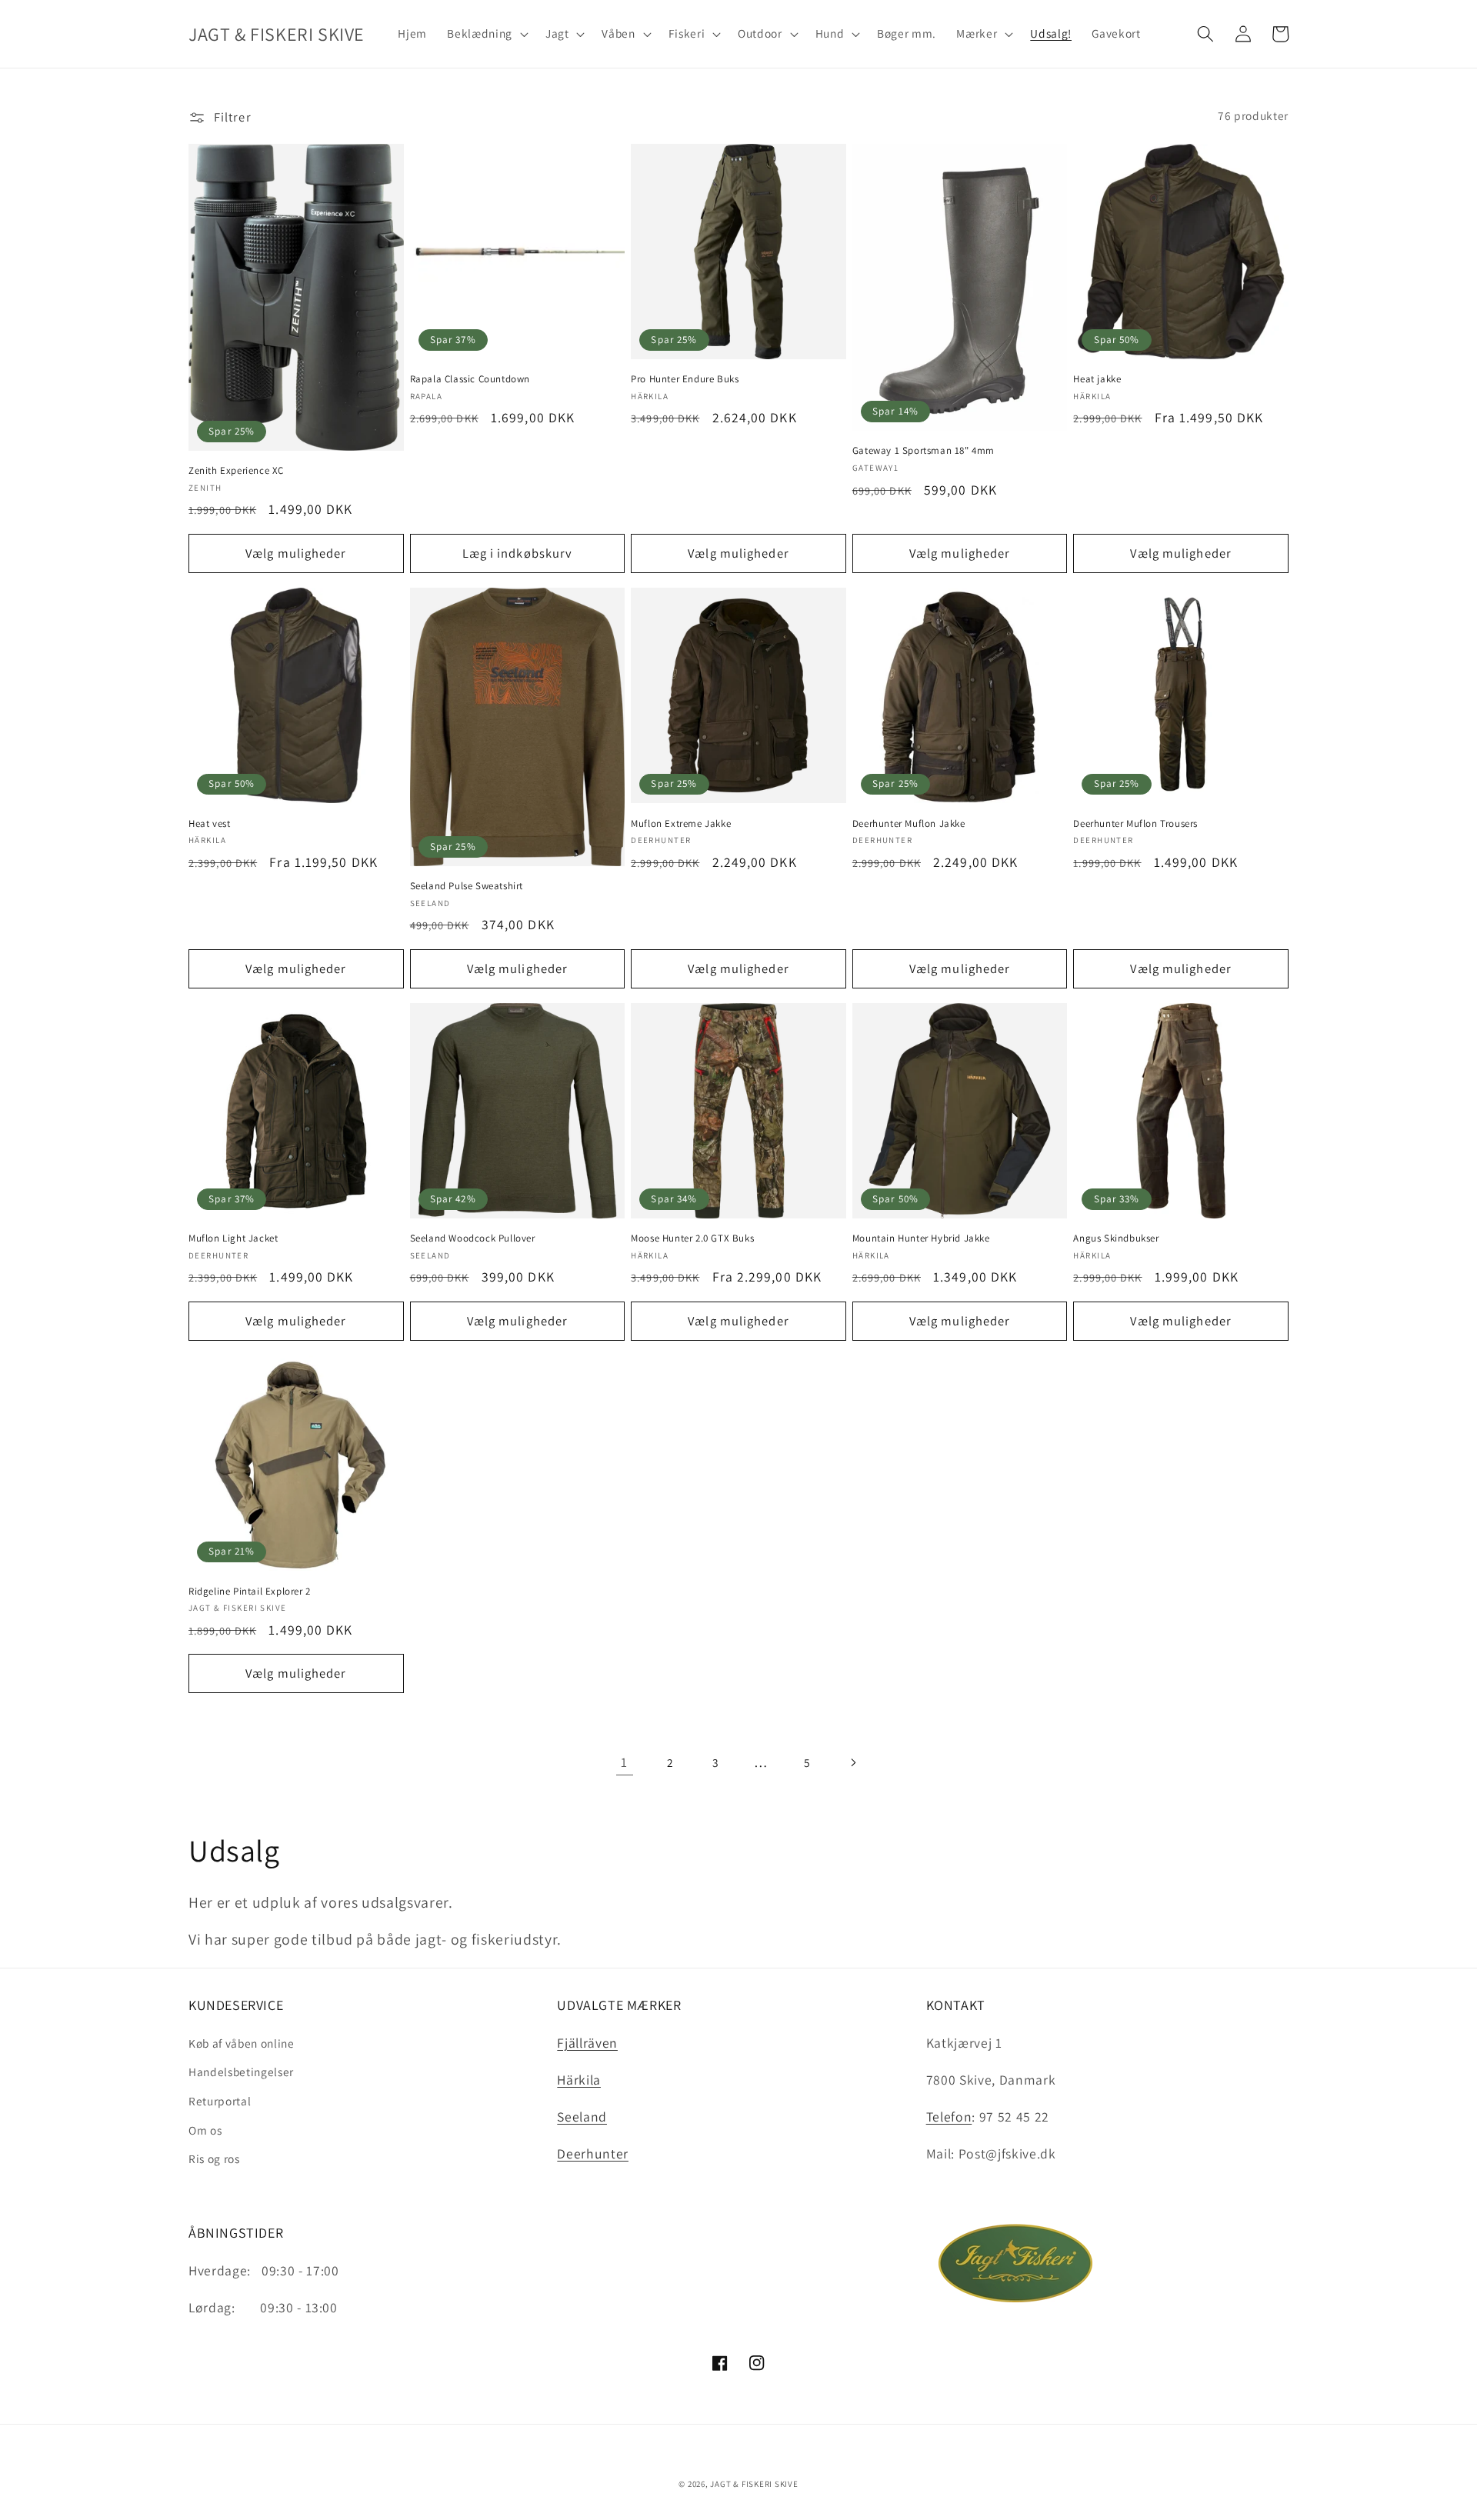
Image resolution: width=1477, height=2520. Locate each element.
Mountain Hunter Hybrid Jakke (921, 1238)
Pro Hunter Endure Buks (685, 379)
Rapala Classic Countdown (470, 379)
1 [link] (624, 1762)
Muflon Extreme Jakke (681, 824)
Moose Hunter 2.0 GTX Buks (692, 1238)
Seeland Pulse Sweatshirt (467, 886)
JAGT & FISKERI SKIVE (754, 2484)
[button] (486, 34)
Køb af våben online (242, 2043)
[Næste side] (852, 1762)
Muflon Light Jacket (233, 1238)
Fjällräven (587, 2043)
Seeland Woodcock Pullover (473, 1238)
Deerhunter (593, 2153)
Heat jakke (1097, 379)
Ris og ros (214, 2158)
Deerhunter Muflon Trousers (1135, 824)
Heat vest (209, 824)
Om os (205, 2130)
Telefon (949, 2117)
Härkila (579, 2080)
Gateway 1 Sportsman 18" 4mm (924, 451)
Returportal (220, 2101)
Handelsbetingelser (241, 2072)
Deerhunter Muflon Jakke (909, 824)
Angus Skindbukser (1116, 1238)
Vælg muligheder (296, 553)
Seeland (582, 2117)
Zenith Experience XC (236, 471)
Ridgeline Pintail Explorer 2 (250, 1592)
